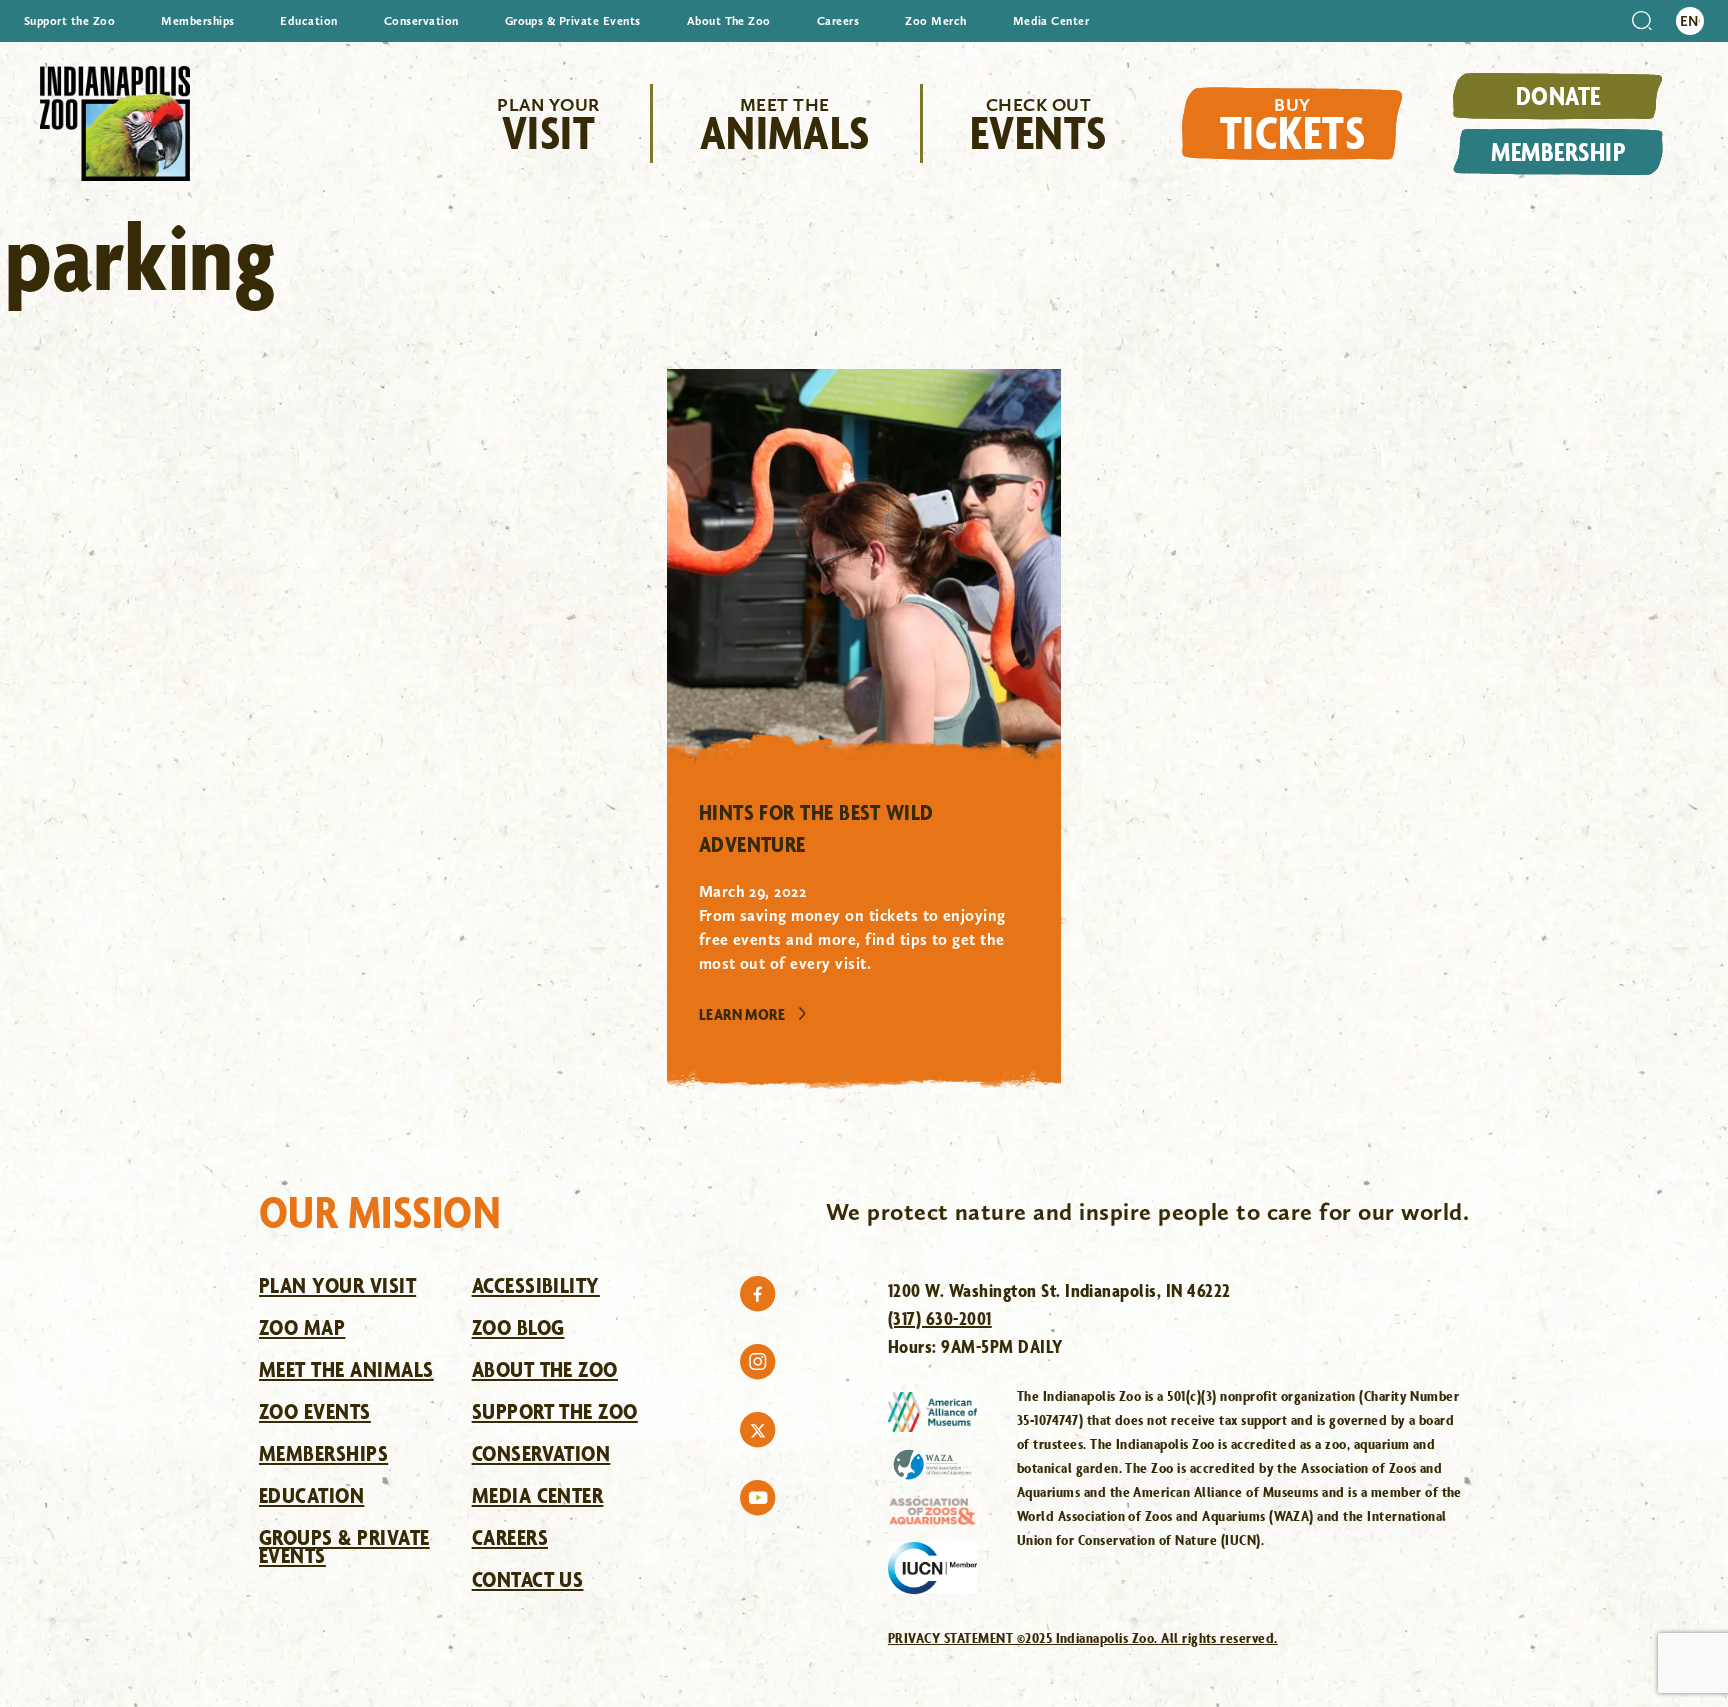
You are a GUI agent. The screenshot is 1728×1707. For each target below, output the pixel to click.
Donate (1558, 95)
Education (308, 21)
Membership (1558, 151)
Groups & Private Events (573, 21)
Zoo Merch (935, 21)
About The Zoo (729, 21)
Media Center (1051, 21)
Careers (838, 21)
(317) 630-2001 (940, 1318)
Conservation (421, 21)
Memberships (197, 21)
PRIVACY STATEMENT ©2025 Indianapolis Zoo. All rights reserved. (1083, 1637)
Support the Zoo (69, 21)
